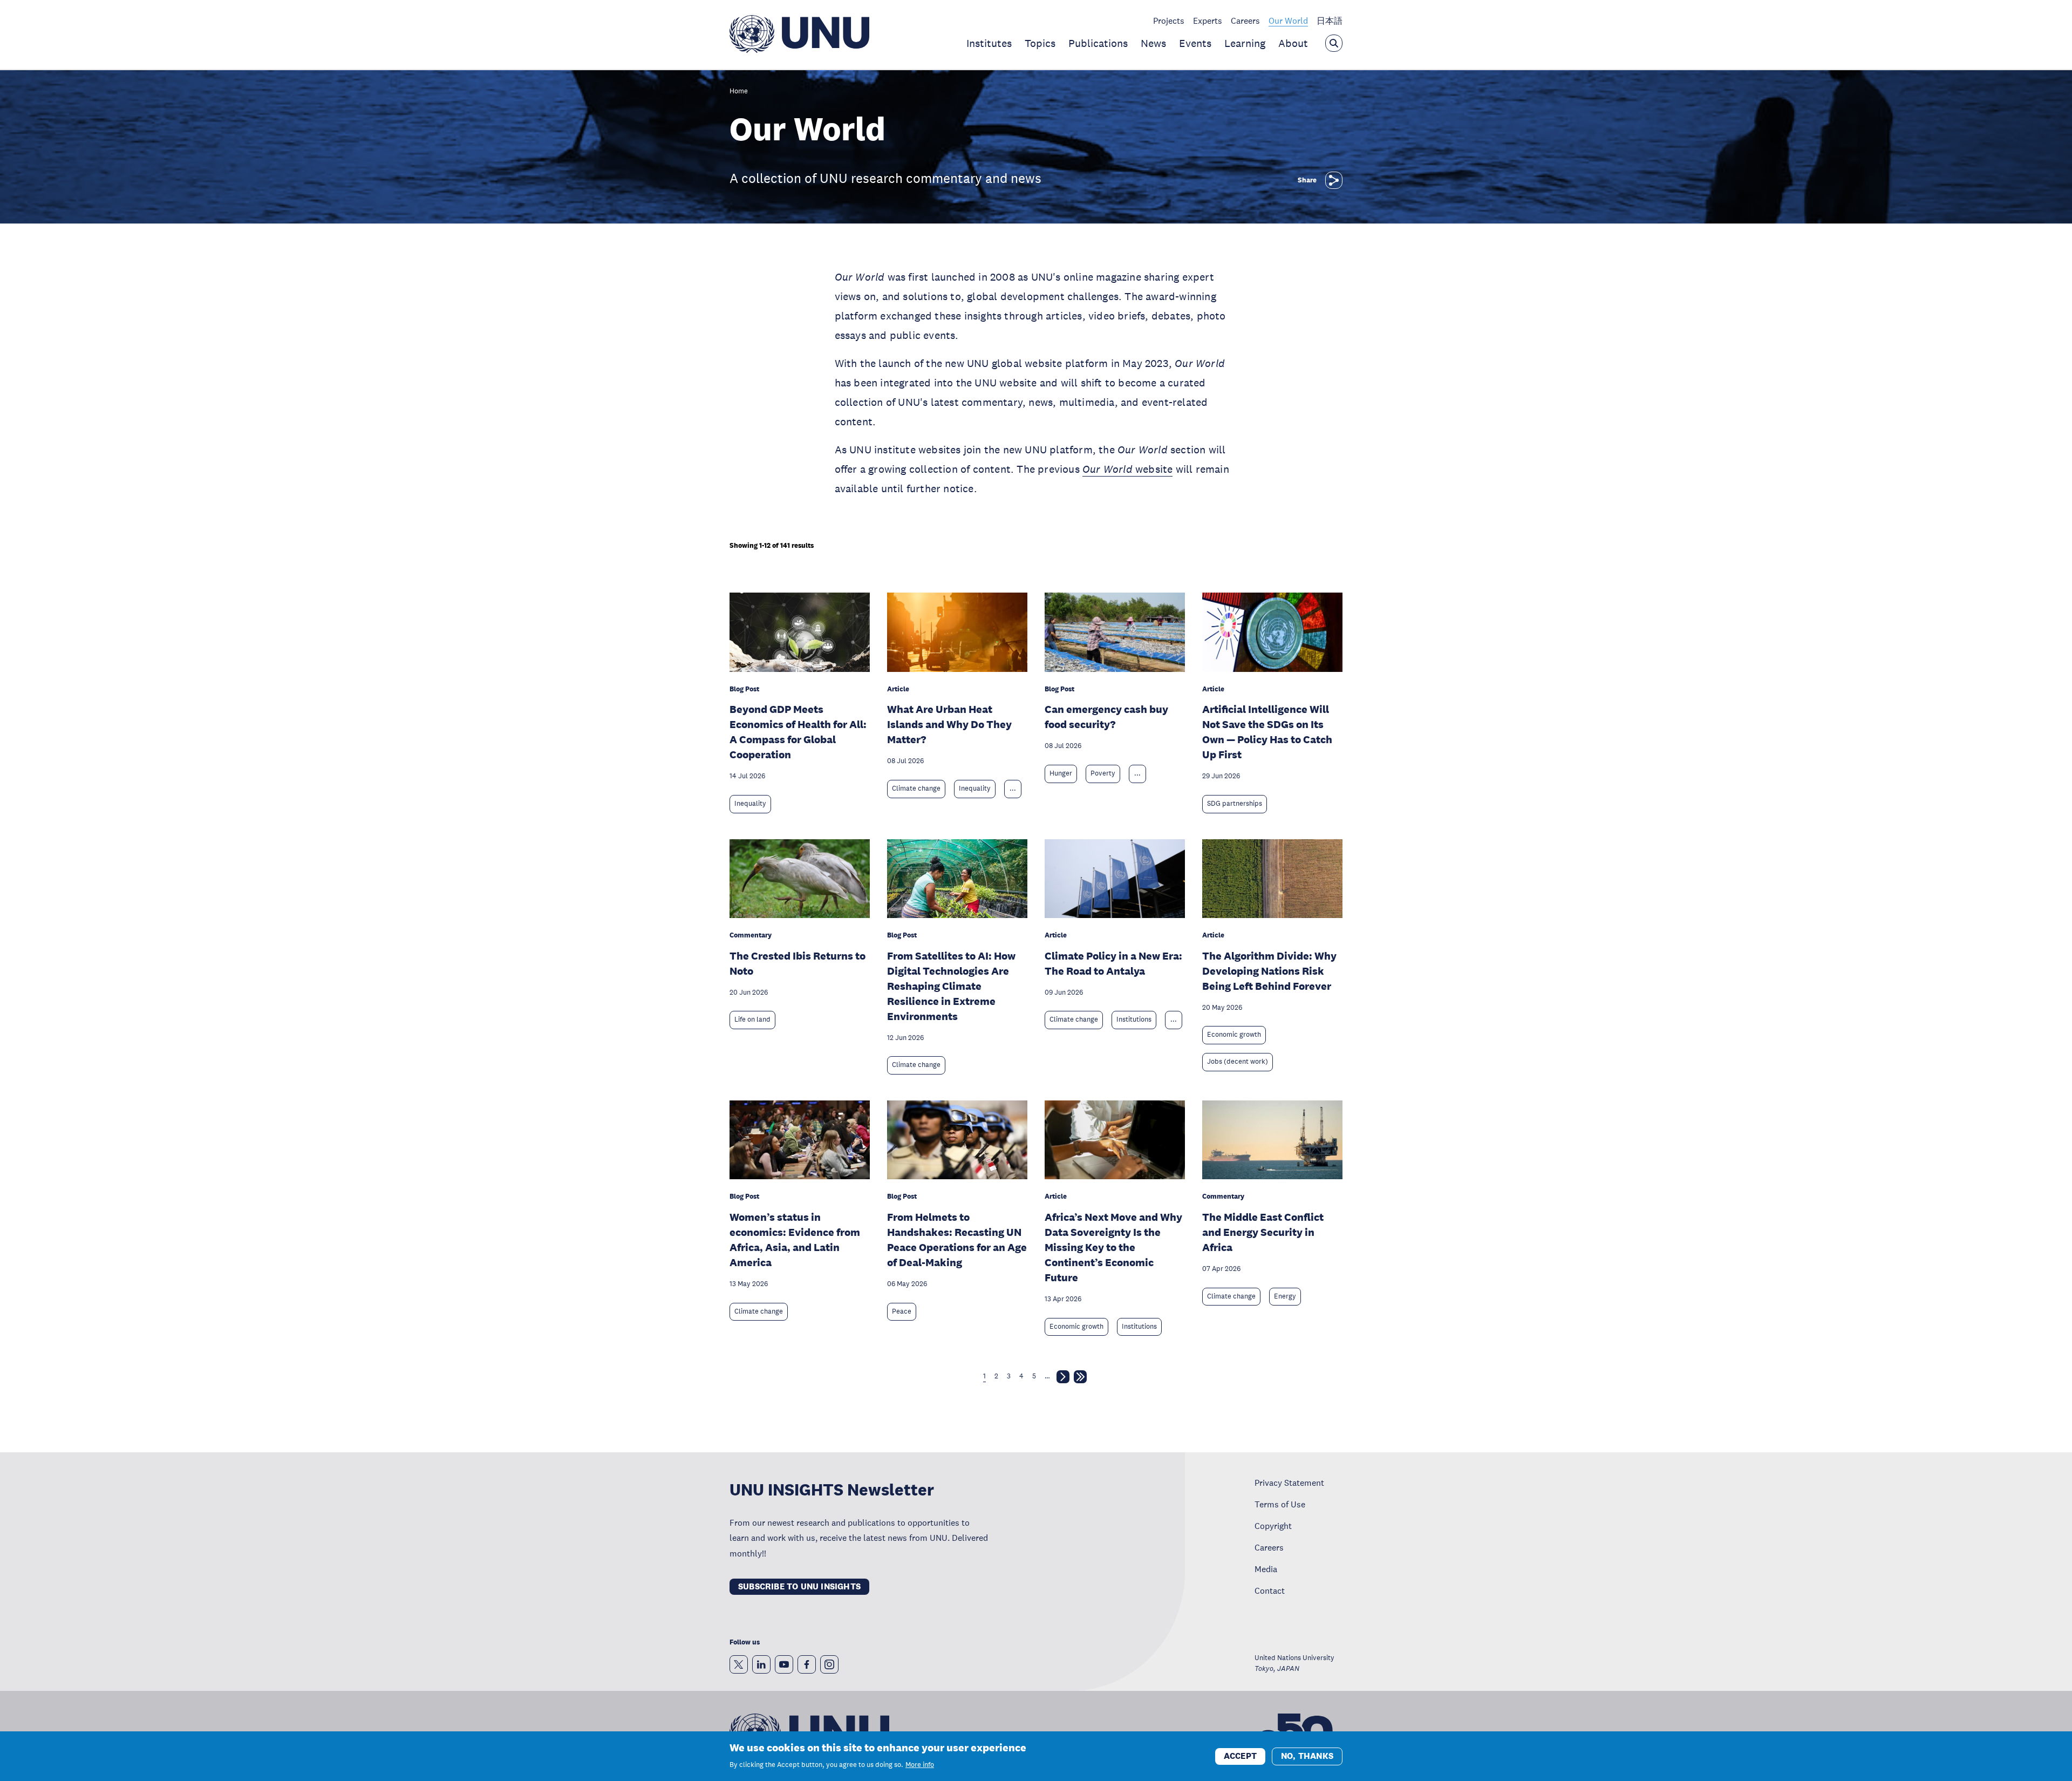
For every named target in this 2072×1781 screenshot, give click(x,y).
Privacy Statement (1289, 1483)
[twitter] (739, 1664)
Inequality (750, 804)
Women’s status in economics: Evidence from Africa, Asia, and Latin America (795, 1240)
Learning (1245, 43)
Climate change (916, 788)
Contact (1270, 1590)
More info (920, 1765)
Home (739, 91)
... (1013, 788)
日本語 (1330, 21)
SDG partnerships (1235, 804)
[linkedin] (761, 1664)
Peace (902, 1311)
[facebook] (807, 1664)
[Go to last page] (1080, 1379)
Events (1195, 43)
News (1153, 43)
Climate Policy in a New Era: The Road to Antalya (1113, 963)
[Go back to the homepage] (799, 50)
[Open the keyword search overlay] (1334, 43)
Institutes (989, 43)
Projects (1169, 21)
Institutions (1134, 1019)
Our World (1288, 21)
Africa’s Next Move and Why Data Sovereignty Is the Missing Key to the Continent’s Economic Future (1113, 1247)
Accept (1240, 1755)
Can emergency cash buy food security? (1106, 717)
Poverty (1103, 773)
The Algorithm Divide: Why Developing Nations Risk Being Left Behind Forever (1269, 971)
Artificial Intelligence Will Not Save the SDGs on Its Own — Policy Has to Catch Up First (1267, 732)
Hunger (1061, 773)
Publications (1098, 43)
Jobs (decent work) (1238, 1062)
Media (1266, 1569)
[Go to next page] (1063, 1379)
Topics (1040, 43)
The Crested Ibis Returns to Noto (798, 963)
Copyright (1273, 1526)
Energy (1285, 1296)
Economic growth (1234, 1035)
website (1127, 469)
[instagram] (829, 1664)
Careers (1245, 21)
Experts (1208, 21)
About (1293, 43)
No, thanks (1307, 1755)
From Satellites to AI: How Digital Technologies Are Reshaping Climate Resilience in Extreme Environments (951, 986)
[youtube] (784, 1664)
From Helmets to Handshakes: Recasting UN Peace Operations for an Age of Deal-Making (957, 1240)
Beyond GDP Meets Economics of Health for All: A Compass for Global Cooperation (798, 732)
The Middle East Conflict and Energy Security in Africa (1263, 1232)
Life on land (752, 1019)
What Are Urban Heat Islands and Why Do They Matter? (949, 724)
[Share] (1334, 180)
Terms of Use (1280, 1504)
